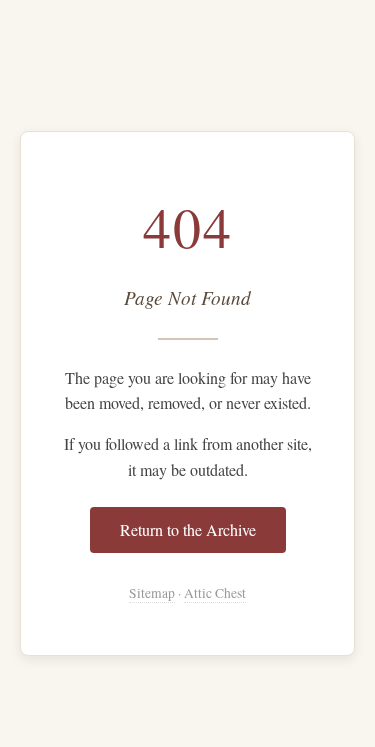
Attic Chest (215, 593)
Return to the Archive (188, 529)
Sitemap (152, 593)
